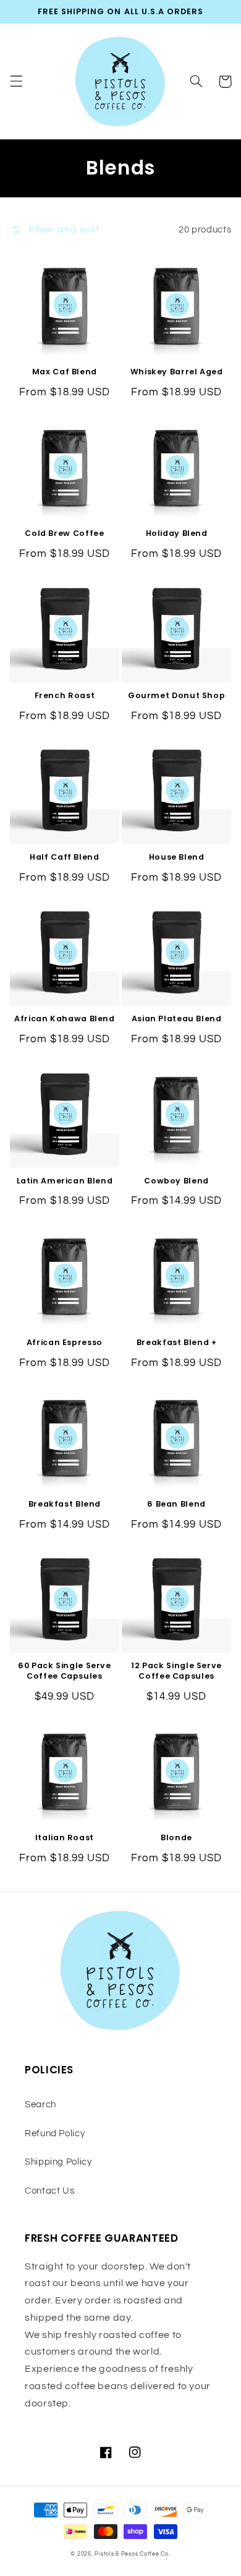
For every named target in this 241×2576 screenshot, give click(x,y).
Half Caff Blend (64, 857)
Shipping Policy (58, 2162)
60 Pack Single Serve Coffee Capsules (65, 1671)
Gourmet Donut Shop (176, 696)
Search (40, 2105)
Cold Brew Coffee (64, 533)
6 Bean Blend (176, 1504)
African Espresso (65, 1343)
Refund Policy (55, 2134)
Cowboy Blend (176, 1181)
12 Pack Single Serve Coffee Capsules (176, 1671)
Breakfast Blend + (177, 1343)
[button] (16, 81)
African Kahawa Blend (65, 1019)
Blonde (176, 1838)
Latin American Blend (65, 1181)
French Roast (65, 696)
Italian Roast (65, 1838)
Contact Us (49, 2191)
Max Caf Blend (65, 372)
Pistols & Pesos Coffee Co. (132, 2554)
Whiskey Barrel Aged (177, 372)
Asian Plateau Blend (177, 1019)
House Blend (177, 857)
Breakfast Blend (65, 1504)
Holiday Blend (177, 533)
